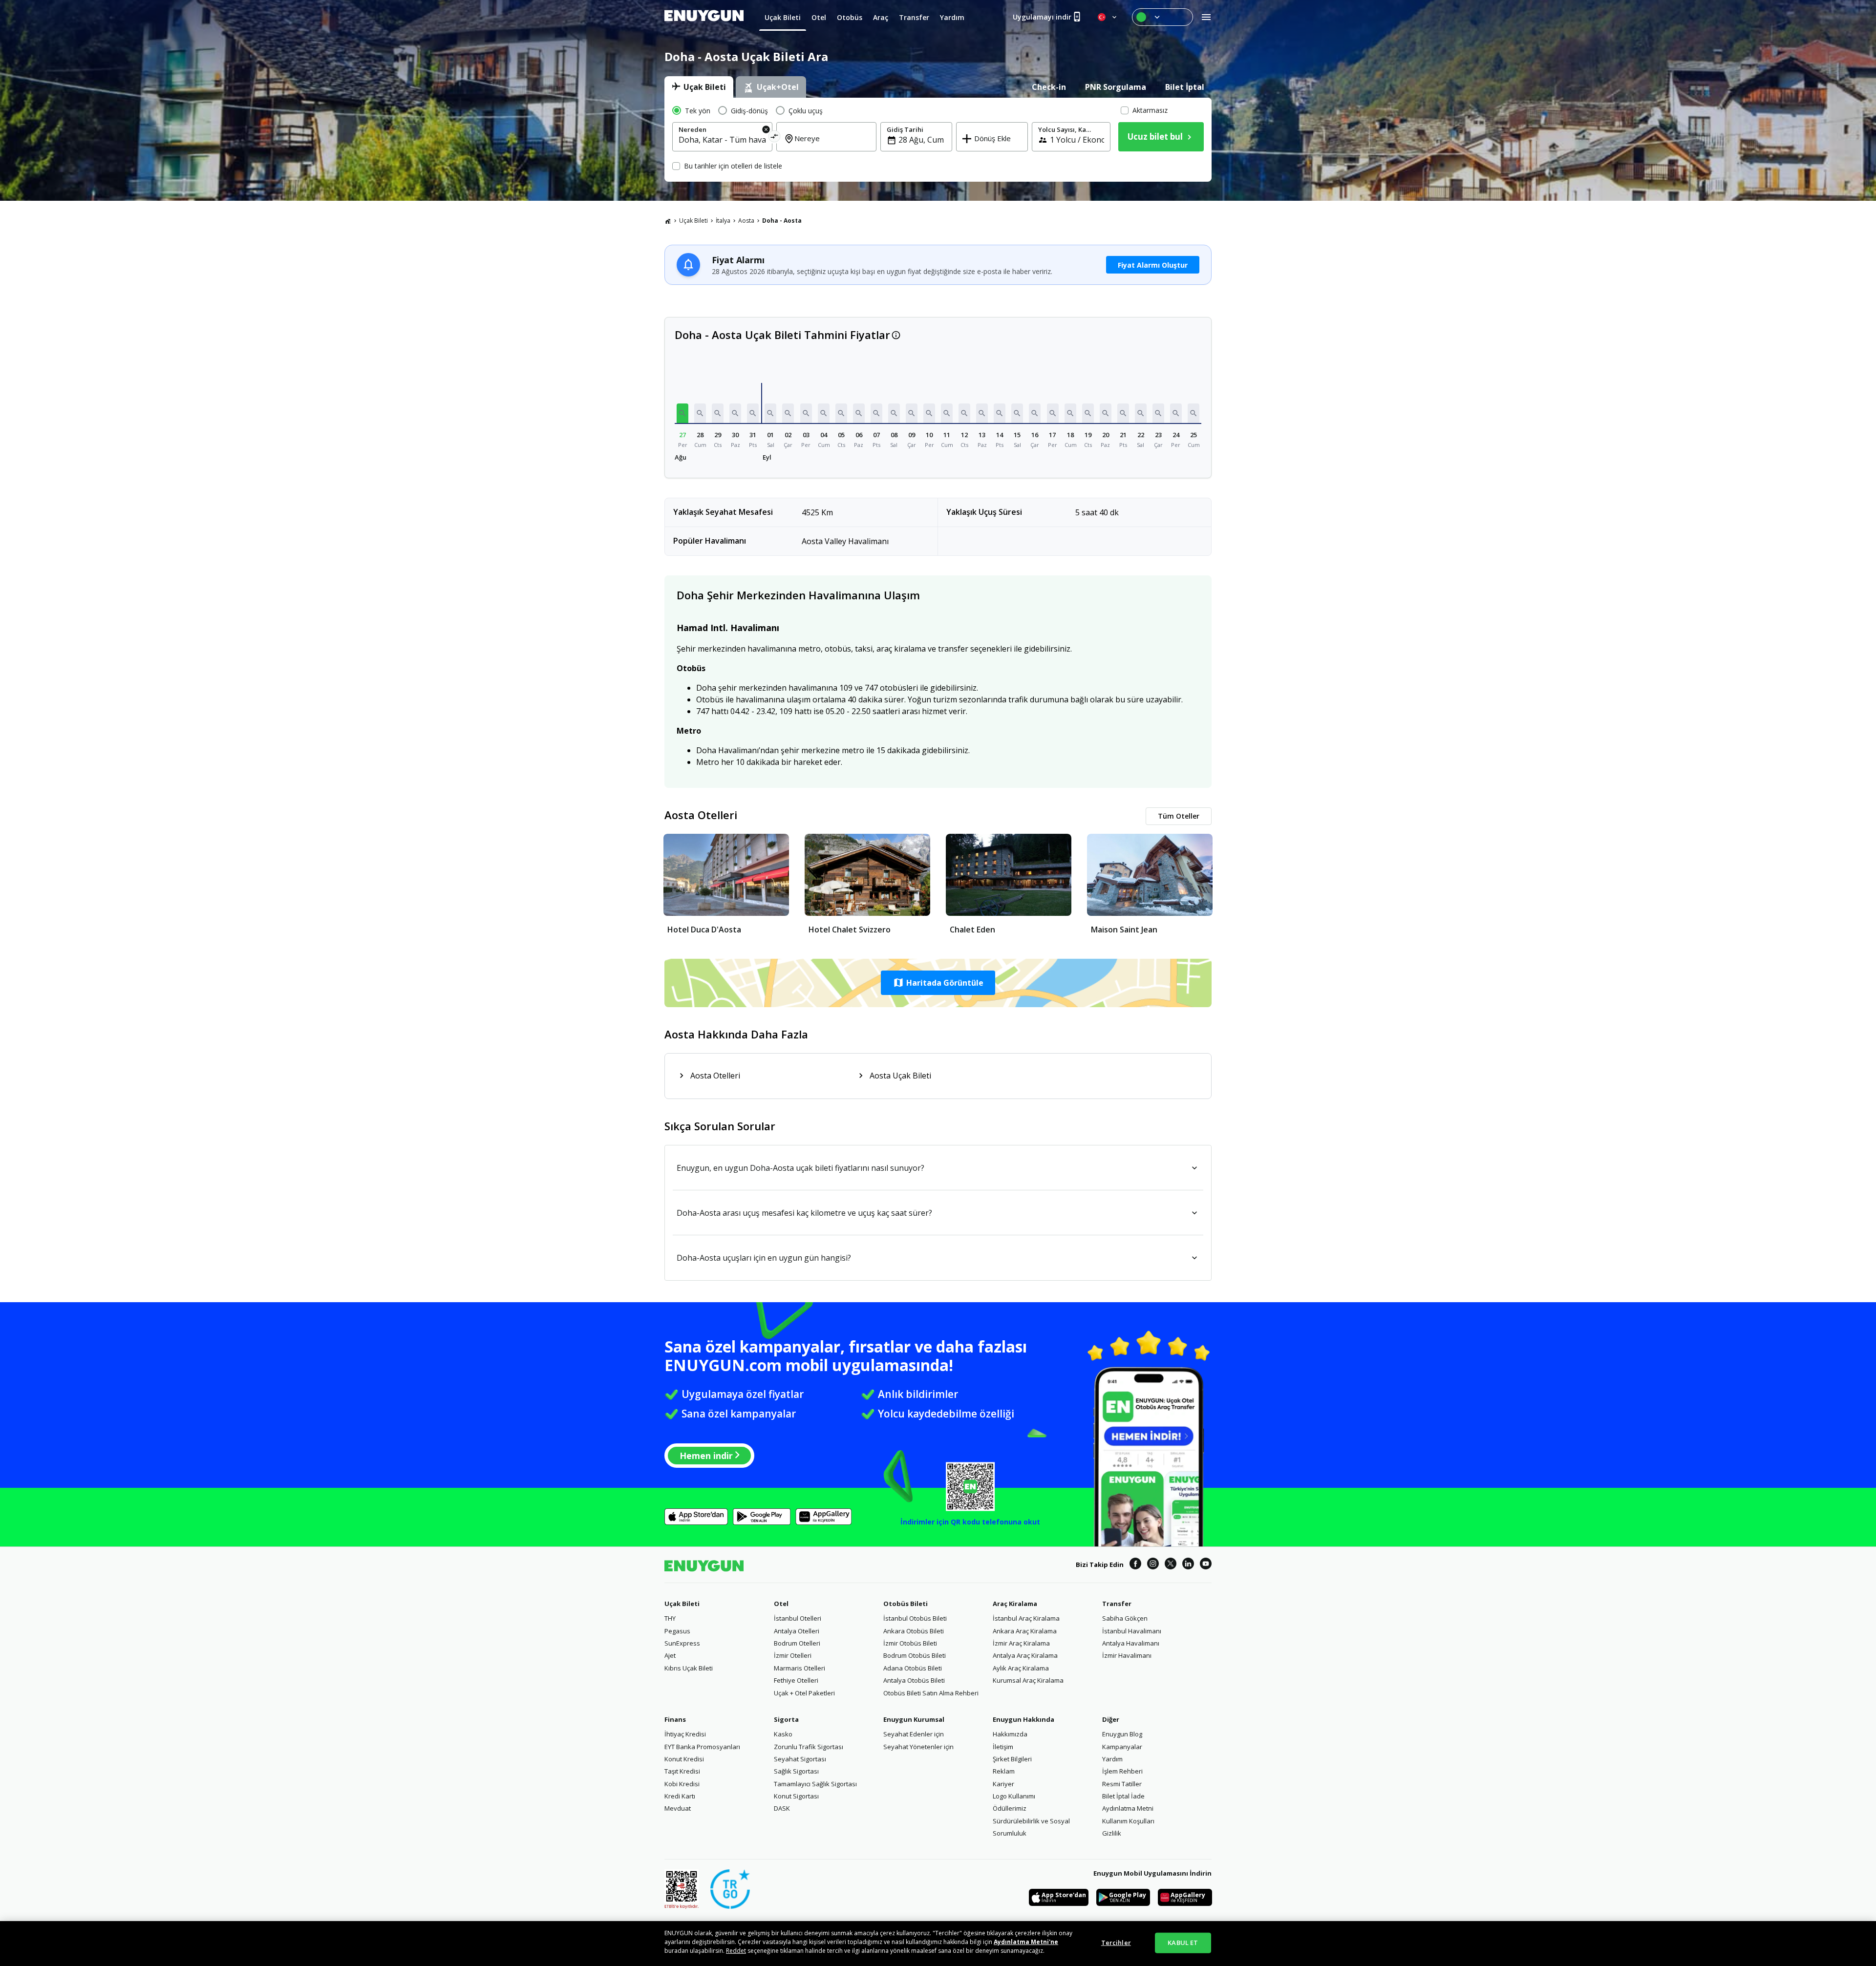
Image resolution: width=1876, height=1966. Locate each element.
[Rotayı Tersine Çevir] (775, 138)
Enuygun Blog (1122, 1734)
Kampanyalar (1122, 1747)
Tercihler (1116, 1943)
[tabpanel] (938, 140)
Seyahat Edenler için (914, 1734)
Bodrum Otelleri (797, 1643)
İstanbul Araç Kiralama (1026, 1618)
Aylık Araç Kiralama (1021, 1668)
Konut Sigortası (796, 1796)
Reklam (1004, 1771)
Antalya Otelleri (797, 1631)
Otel (781, 1604)
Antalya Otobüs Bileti (914, 1680)
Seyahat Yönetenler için (918, 1747)
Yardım (1112, 1759)
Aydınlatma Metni (1128, 1808)
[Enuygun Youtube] (1206, 1565)
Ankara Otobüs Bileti (914, 1631)
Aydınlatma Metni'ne (1026, 1942)
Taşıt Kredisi (682, 1771)
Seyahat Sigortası (800, 1759)
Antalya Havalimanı (1131, 1643)
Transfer (1117, 1604)
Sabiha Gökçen (1125, 1618)
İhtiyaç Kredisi (685, 1734)
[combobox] (722, 140)
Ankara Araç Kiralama (1025, 1631)
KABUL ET (1183, 1943)
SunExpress (682, 1643)
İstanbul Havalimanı (1132, 1631)
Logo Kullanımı (1014, 1796)
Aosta (746, 221)
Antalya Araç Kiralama (1025, 1655)
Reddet (736, 1951)
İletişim (1003, 1747)
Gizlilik (1112, 1833)
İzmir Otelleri (793, 1655)
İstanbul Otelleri (798, 1618)
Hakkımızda (1010, 1734)
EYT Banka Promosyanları (702, 1747)
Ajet (670, 1655)
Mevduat (678, 1808)
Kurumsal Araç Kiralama (1028, 1680)
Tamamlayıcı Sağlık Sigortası (815, 1784)
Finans (675, 1719)
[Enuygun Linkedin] (1188, 1565)
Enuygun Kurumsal (914, 1719)
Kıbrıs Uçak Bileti (689, 1668)
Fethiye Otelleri (796, 1680)
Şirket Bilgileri (1012, 1759)
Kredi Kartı (680, 1796)
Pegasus (677, 1631)
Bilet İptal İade (1123, 1796)
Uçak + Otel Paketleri (804, 1693)
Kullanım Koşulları (1128, 1821)
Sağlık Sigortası (796, 1771)
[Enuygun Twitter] (1171, 1565)
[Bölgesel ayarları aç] (1108, 17)
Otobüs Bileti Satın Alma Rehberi (931, 1693)
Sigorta (786, 1719)
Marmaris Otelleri (799, 1668)
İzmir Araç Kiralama (1021, 1643)
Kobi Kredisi (682, 1784)
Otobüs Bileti (906, 1604)
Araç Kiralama (1015, 1604)
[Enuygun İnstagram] (1153, 1565)
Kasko (783, 1734)
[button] (682, 413)
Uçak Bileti (693, 221)
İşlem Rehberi (1122, 1771)
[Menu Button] (1162, 17)
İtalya (723, 221)
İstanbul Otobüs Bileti (915, 1618)
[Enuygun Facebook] (1135, 1565)
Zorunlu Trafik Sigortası (809, 1747)
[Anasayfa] (668, 221)
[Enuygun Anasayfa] (704, 17)
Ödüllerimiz (1010, 1808)
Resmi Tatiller (1122, 1784)
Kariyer (1003, 1784)
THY (670, 1618)
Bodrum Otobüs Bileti (915, 1655)
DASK (782, 1808)
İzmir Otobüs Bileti (910, 1643)
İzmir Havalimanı (1127, 1655)
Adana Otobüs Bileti (913, 1668)
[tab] (699, 87)
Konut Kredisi (684, 1759)
